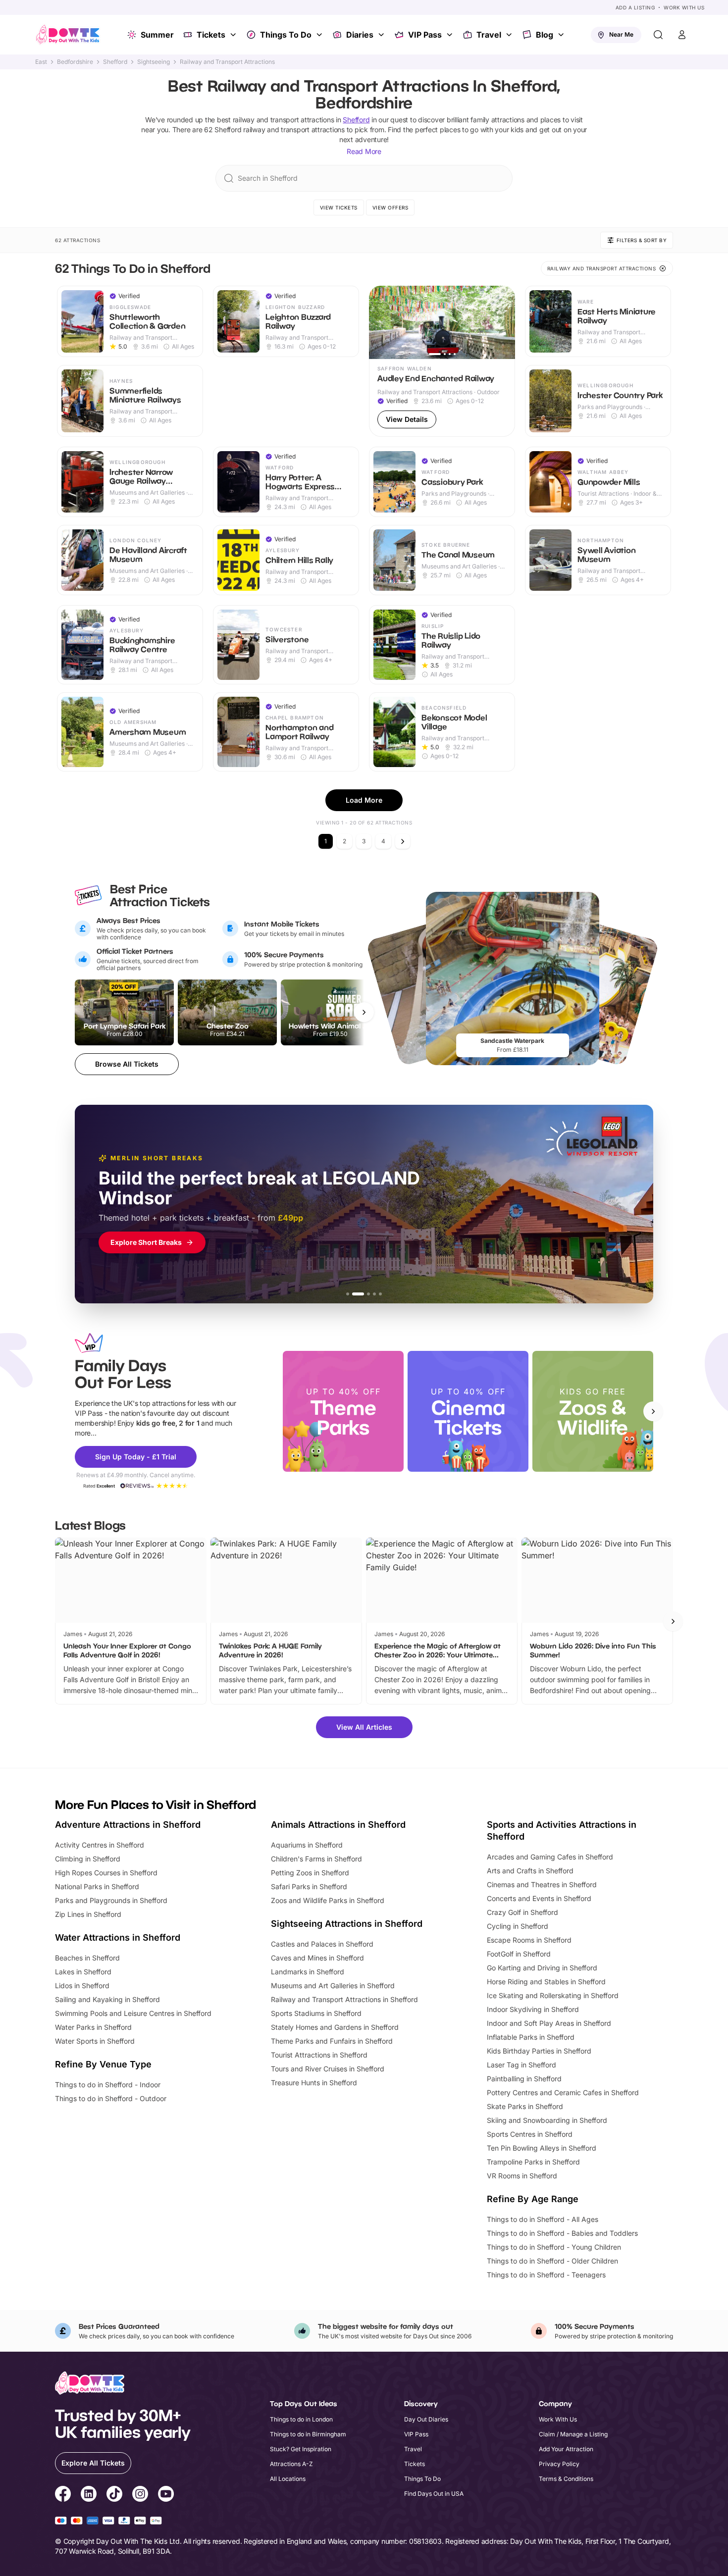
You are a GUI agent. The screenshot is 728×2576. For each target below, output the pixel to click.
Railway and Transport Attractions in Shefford (344, 1999)
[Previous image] (381, 322)
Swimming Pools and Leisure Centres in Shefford (133, 2013)
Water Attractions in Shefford (118, 1937)
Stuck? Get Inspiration (301, 2449)
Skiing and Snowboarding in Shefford (547, 2120)
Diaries (360, 35)
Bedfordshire (75, 62)
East (41, 62)
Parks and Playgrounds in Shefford (111, 1900)
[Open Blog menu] (562, 35)
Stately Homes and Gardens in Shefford (335, 2027)
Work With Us (684, 7)
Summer (157, 35)
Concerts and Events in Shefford (539, 1898)
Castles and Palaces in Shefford (322, 1944)
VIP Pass (425, 35)
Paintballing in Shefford (524, 2079)
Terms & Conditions (566, 2479)
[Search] (658, 35)
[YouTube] (166, 2495)
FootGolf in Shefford (519, 1954)
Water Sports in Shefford (95, 2041)
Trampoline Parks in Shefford (533, 2162)
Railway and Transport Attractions (227, 62)
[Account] (682, 35)
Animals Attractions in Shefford (338, 1825)
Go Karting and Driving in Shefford (542, 1968)
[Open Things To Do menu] (320, 35)
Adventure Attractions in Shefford (128, 1825)
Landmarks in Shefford (308, 1972)
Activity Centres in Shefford (100, 1845)
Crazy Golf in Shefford (522, 1912)
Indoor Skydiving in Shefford (533, 2009)
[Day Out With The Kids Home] (68, 35)
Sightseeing (154, 62)
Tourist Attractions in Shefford (319, 2055)
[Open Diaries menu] (382, 35)
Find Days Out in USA (434, 2494)
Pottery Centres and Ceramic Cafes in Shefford (563, 2092)
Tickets (211, 35)
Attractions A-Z (291, 2464)
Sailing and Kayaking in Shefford (107, 1999)
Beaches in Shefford (87, 1958)
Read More (364, 151)
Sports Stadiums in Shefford (316, 2013)
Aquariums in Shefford (307, 1845)
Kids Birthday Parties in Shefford (539, 2051)
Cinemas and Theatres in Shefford (542, 1884)
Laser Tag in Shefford (521, 2065)
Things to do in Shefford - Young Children (554, 2247)
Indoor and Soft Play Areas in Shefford (549, 2023)
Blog (545, 35)
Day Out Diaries (426, 2419)
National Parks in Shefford (97, 1886)
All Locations (288, 2479)
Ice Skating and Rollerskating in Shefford (553, 1995)
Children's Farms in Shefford (316, 1859)
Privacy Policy (559, 2464)
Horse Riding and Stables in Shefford (546, 1982)
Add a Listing (635, 7)
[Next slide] (653, 1411)
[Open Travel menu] (510, 35)
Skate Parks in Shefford (525, 2106)
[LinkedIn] (89, 2495)
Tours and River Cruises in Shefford (328, 2069)
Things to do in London (301, 2419)
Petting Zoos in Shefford (310, 1873)
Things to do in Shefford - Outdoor (111, 2098)
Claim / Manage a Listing (573, 2434)
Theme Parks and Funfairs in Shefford (332, 2041)
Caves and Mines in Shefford (317, 1958)
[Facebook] (63, 2495)
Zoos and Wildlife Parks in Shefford (328, 1900)
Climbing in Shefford (88, 1859)
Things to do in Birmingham (308, 2434)
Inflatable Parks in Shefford (531, 2037)
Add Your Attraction (566, 2449)
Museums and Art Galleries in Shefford (333, 1985)
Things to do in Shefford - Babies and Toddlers (562, 2233)
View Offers (390, 207)
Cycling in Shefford (518, 1926)
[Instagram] (140, 2495)
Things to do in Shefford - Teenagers (546, 2275)
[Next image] (503, 322)
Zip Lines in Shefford (88, 1914)
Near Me (621, 34)
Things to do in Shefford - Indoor (108, 2085)
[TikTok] (114, 2495)
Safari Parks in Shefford (309, 1886)
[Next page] (403, 841)
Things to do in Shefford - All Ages (543, 2219)
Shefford (115, 62)
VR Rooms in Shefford (522, 2176)
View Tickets (339, 207)
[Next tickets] (364, 1012)
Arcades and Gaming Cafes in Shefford (550, 1857)
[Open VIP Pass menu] (451, 35)
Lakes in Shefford (83, 1972)
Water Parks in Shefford (93, 2027)
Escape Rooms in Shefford (529, 1940)
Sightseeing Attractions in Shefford (347, 1924)
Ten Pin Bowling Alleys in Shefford (542, 2148)
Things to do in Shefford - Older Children (552, 2261)
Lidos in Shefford (82, 1985)
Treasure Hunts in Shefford (314, 2083)
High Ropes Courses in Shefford (106, 1873)
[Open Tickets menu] (234, 35)
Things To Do (286, 35)
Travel (489, 35)
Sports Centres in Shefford (530, 2134)
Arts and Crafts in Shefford (530, 1871)
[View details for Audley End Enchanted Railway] (442, 361)
